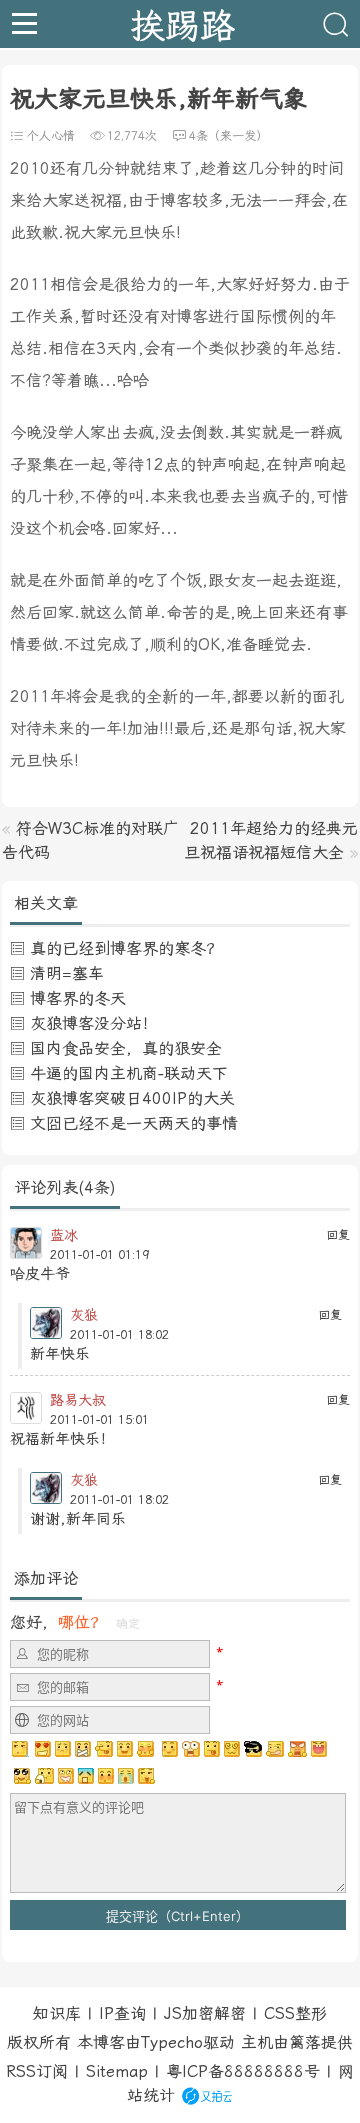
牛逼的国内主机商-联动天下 (129, 1073)
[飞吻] (168, 1749)
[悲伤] (63, 1749)
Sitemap (117, 2071)
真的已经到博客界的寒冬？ (126, 948)
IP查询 (122, 2013)
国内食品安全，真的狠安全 (126, 1048)
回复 (338, 1235)
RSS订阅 (37, 2071)
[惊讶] (191, 1749)
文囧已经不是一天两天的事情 (134, 1123)
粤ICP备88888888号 (243, 2071)
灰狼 (84, 1315)
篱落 (305, 2042)
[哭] (126, 1776)
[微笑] (125, 1749)
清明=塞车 (67, 973)
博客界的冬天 (78, 998)
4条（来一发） (228, 136)
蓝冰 (64, 1235)
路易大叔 (78, 1400)
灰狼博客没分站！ (94, 1023)
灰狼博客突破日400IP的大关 (132, 1098)
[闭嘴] (83, 1749)
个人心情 (51, 136)
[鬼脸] (104, 1749)
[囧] (86, 1776)
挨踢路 (182, 24)
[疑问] (21, 1749)
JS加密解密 (205, 2013)
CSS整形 (295, 2013)
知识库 (57, 2013)
